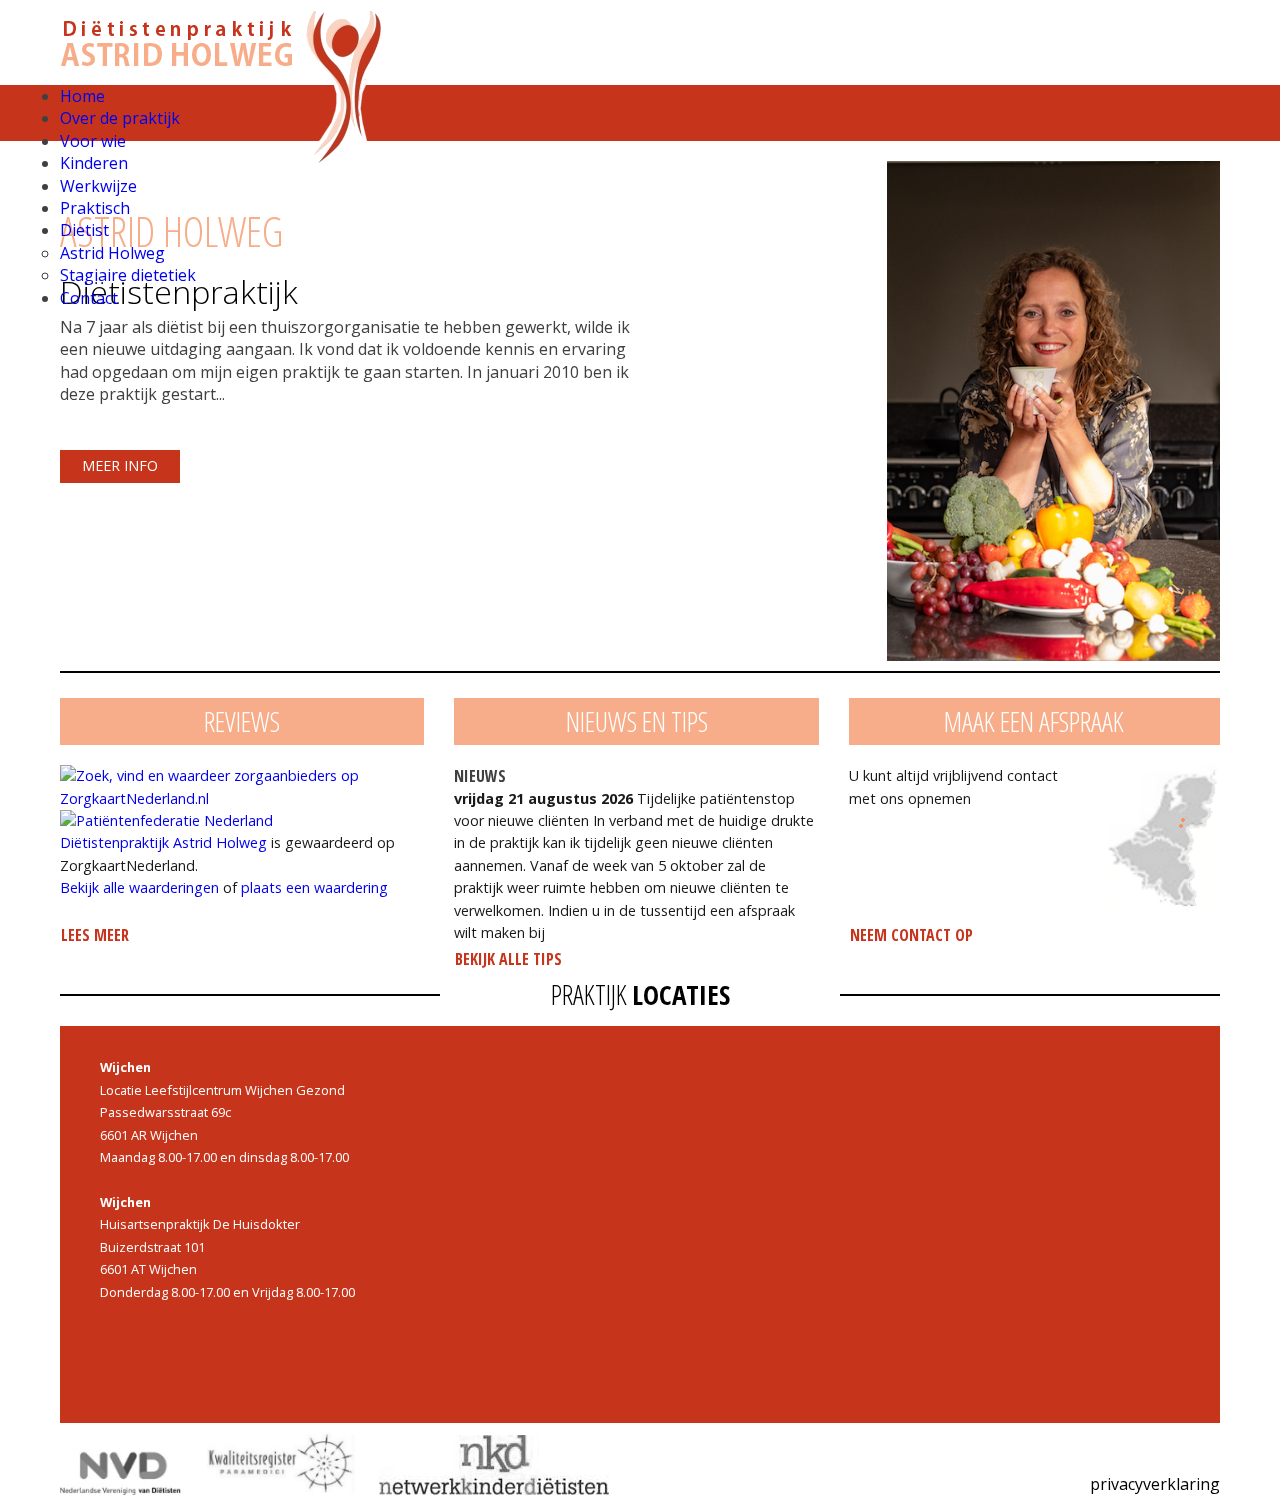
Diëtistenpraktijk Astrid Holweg (163, 842)
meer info (120, 465)
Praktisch (95, 208)
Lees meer (95, 935)
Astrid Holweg (112, 253)
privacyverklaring (1155, 1484)
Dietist (84, 230)
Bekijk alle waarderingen (139, 887)
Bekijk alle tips (508, 959)
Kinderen (94, 163)
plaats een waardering (314, 887)
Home (82, 96)
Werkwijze (98, 186)
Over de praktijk (120, 118)
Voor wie (93, 141)
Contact (89, 298)
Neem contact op (911, 935)
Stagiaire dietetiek (128, 275)
